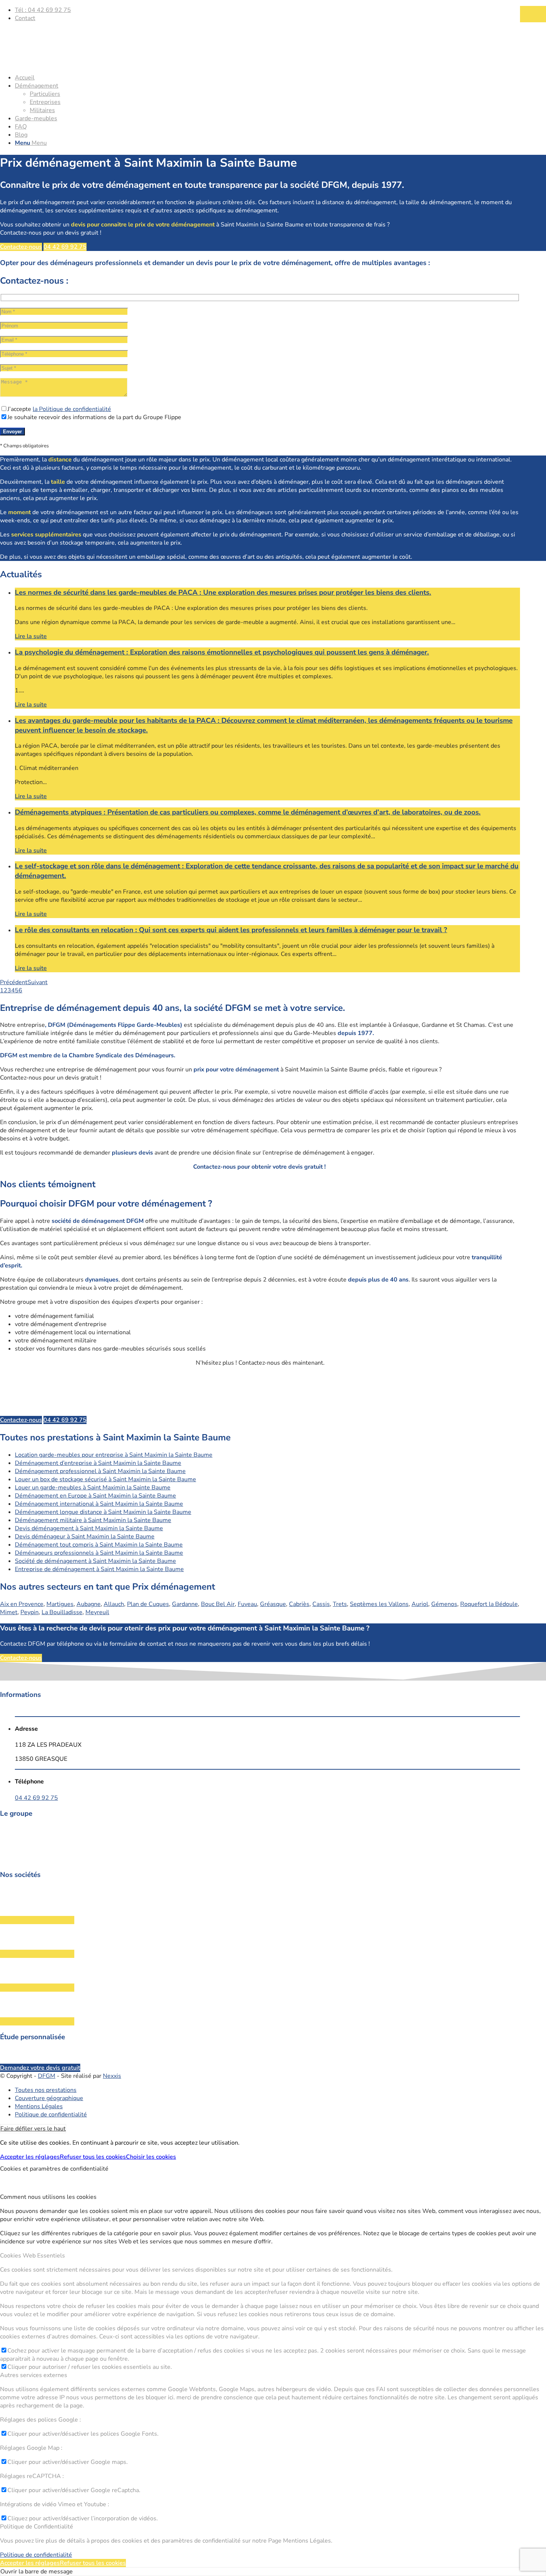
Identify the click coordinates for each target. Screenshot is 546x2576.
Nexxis (112, 2076)
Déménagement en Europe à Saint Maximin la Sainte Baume (95, 1496)
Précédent (14, 982)
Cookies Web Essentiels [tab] (32, 2256)
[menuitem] (267, 10)
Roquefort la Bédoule (489, 1604)
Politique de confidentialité (36, 2555)
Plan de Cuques (148, 1604)
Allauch (114, 1604)
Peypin (30, 1612)
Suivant (38, 982)
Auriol (420, 1604)
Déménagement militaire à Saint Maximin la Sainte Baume (93, 1520)
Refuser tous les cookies (93, 2157)
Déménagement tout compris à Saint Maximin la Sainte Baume (99, 1545)
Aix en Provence (22, 1604)
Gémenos (444, 1604)
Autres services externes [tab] (34, 2375)
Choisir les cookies (151, 2157)
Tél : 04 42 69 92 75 (43, 10)
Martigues (60, 1604)
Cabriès (299, 1604)
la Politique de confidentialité (72, 409)
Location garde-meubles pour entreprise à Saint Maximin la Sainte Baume (114, 1455)
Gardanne (185, 1604)
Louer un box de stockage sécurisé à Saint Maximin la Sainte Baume (105, 1479)
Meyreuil (97, 1612)
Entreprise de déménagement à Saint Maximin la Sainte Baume (99, 1569)
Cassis (321, 1604)
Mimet (9, 1612)
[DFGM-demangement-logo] (56, 63)
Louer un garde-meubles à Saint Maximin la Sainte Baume (93, 1488)
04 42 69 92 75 (36, 1798)
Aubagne (89, 1604)
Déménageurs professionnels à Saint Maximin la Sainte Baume (99, 1553)
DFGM (47, 2076)
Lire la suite (31, 636)
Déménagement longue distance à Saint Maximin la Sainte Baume (103, 1512)
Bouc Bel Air (218, 1604)
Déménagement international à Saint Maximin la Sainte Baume (99, 1504)
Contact (25, 18)
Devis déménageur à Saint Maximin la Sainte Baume (85, 1537)
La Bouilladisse (62, 1612)
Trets (340, 1604)
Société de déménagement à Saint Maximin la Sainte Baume (95, 1561)
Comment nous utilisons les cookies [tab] (48, 2197)
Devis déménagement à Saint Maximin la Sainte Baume (89, 1528)
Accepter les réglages (30, 2157)
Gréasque (273, 1604)
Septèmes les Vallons (379, 1604)
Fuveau (247, 1604)
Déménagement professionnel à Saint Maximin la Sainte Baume (100, 1471)
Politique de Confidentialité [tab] (37, 2527)
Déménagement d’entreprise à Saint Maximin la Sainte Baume (98, 1463)
